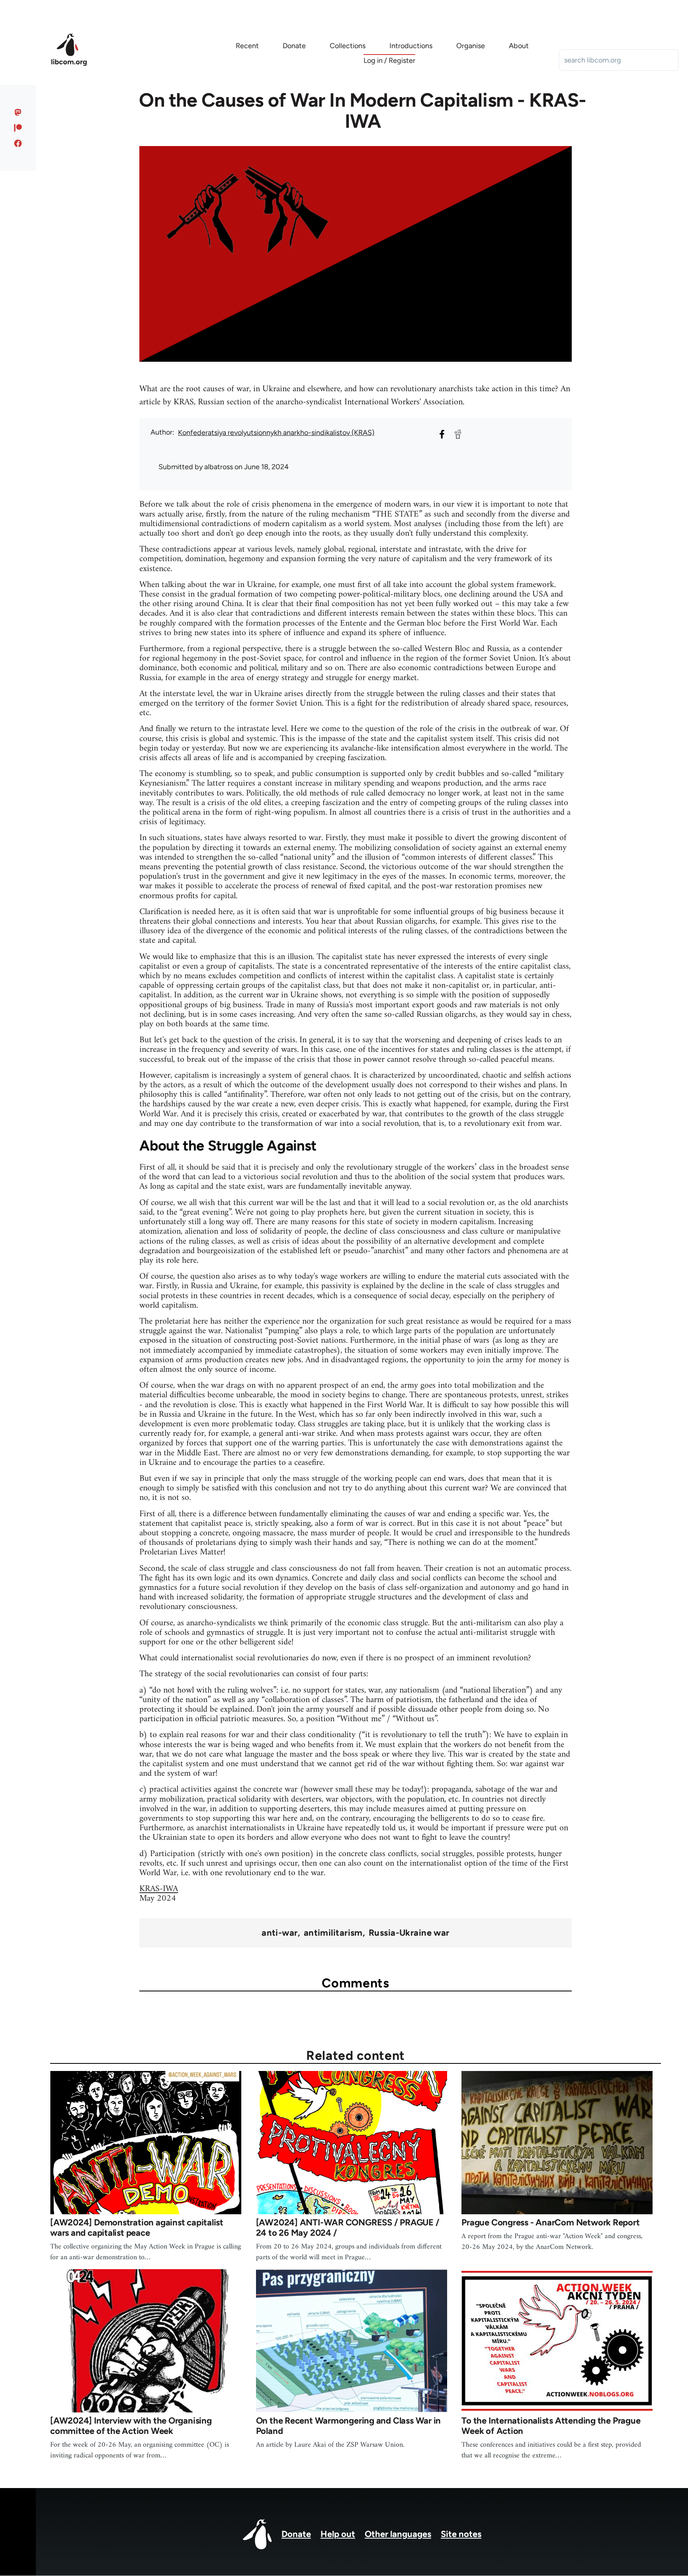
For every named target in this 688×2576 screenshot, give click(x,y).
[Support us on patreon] (18, 128)
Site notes (461, 2534)
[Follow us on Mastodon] (18, 112)
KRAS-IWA (159, 1889)
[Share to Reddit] (458, 434)
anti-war (280, 1933)
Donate (296, 2534)
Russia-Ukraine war (409, 1933)
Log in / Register (389, 60)
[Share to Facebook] (442, 434)
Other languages (398, 2534)
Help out (338, 2534)
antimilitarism (333, 1933)
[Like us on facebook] (18, 143)
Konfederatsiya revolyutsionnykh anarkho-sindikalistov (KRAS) (276, 433)
